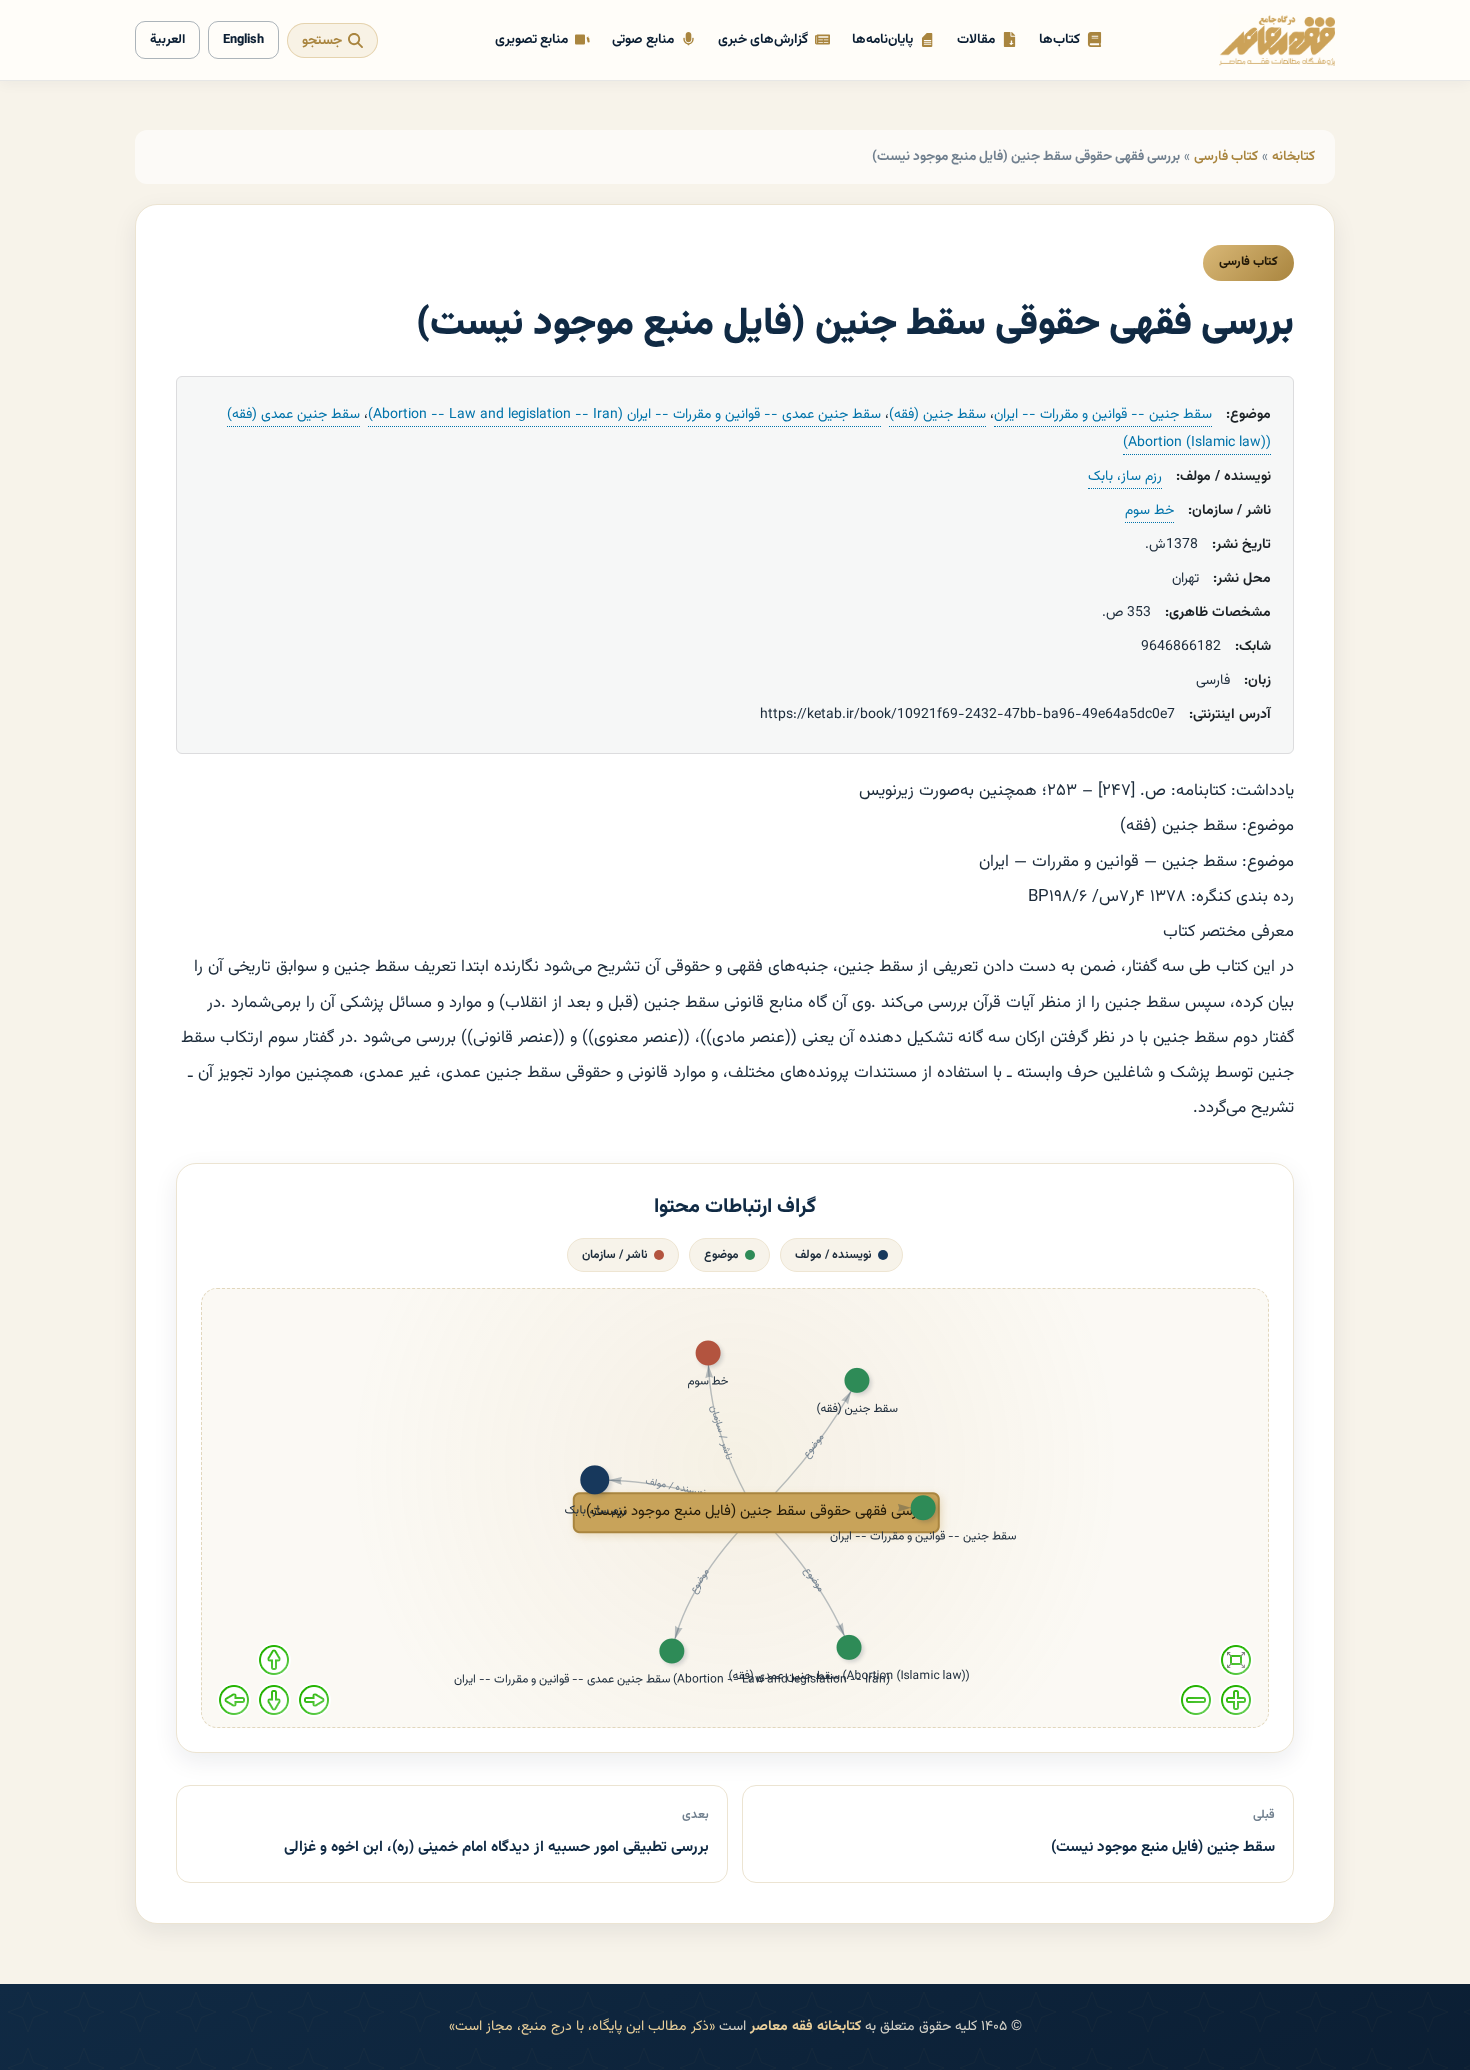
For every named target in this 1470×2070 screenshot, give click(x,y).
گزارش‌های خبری (763, 39)
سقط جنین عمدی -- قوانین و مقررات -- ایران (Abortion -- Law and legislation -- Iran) (624, 415)
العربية (167, 40)
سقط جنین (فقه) (937, 415)
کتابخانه (1293, 156)
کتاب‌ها (1059, 39)
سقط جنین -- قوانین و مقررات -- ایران (1103, 415)
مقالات (976, 39)
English (243, 40)
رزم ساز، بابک (1125, 477)
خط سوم (1149, 511)
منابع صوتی (643, 39)
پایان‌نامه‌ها (882, 39)
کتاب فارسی (1226, 156)
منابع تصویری (531, 39)
